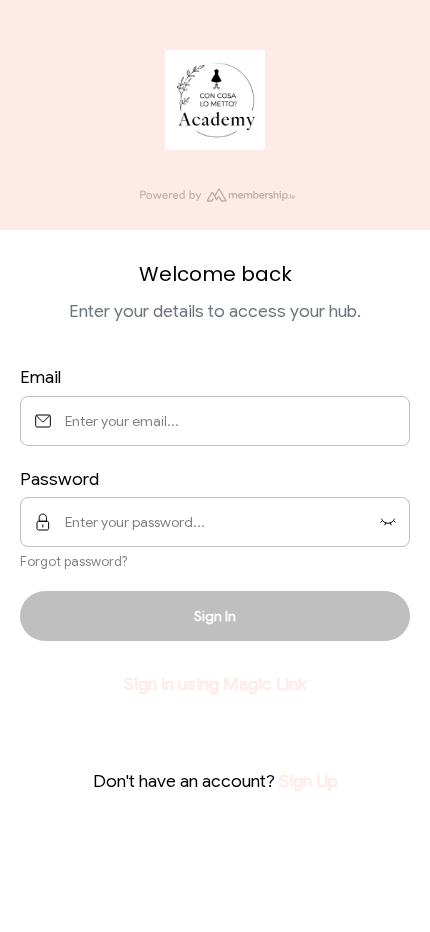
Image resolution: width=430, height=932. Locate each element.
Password (59, 479)
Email (40, 377)
